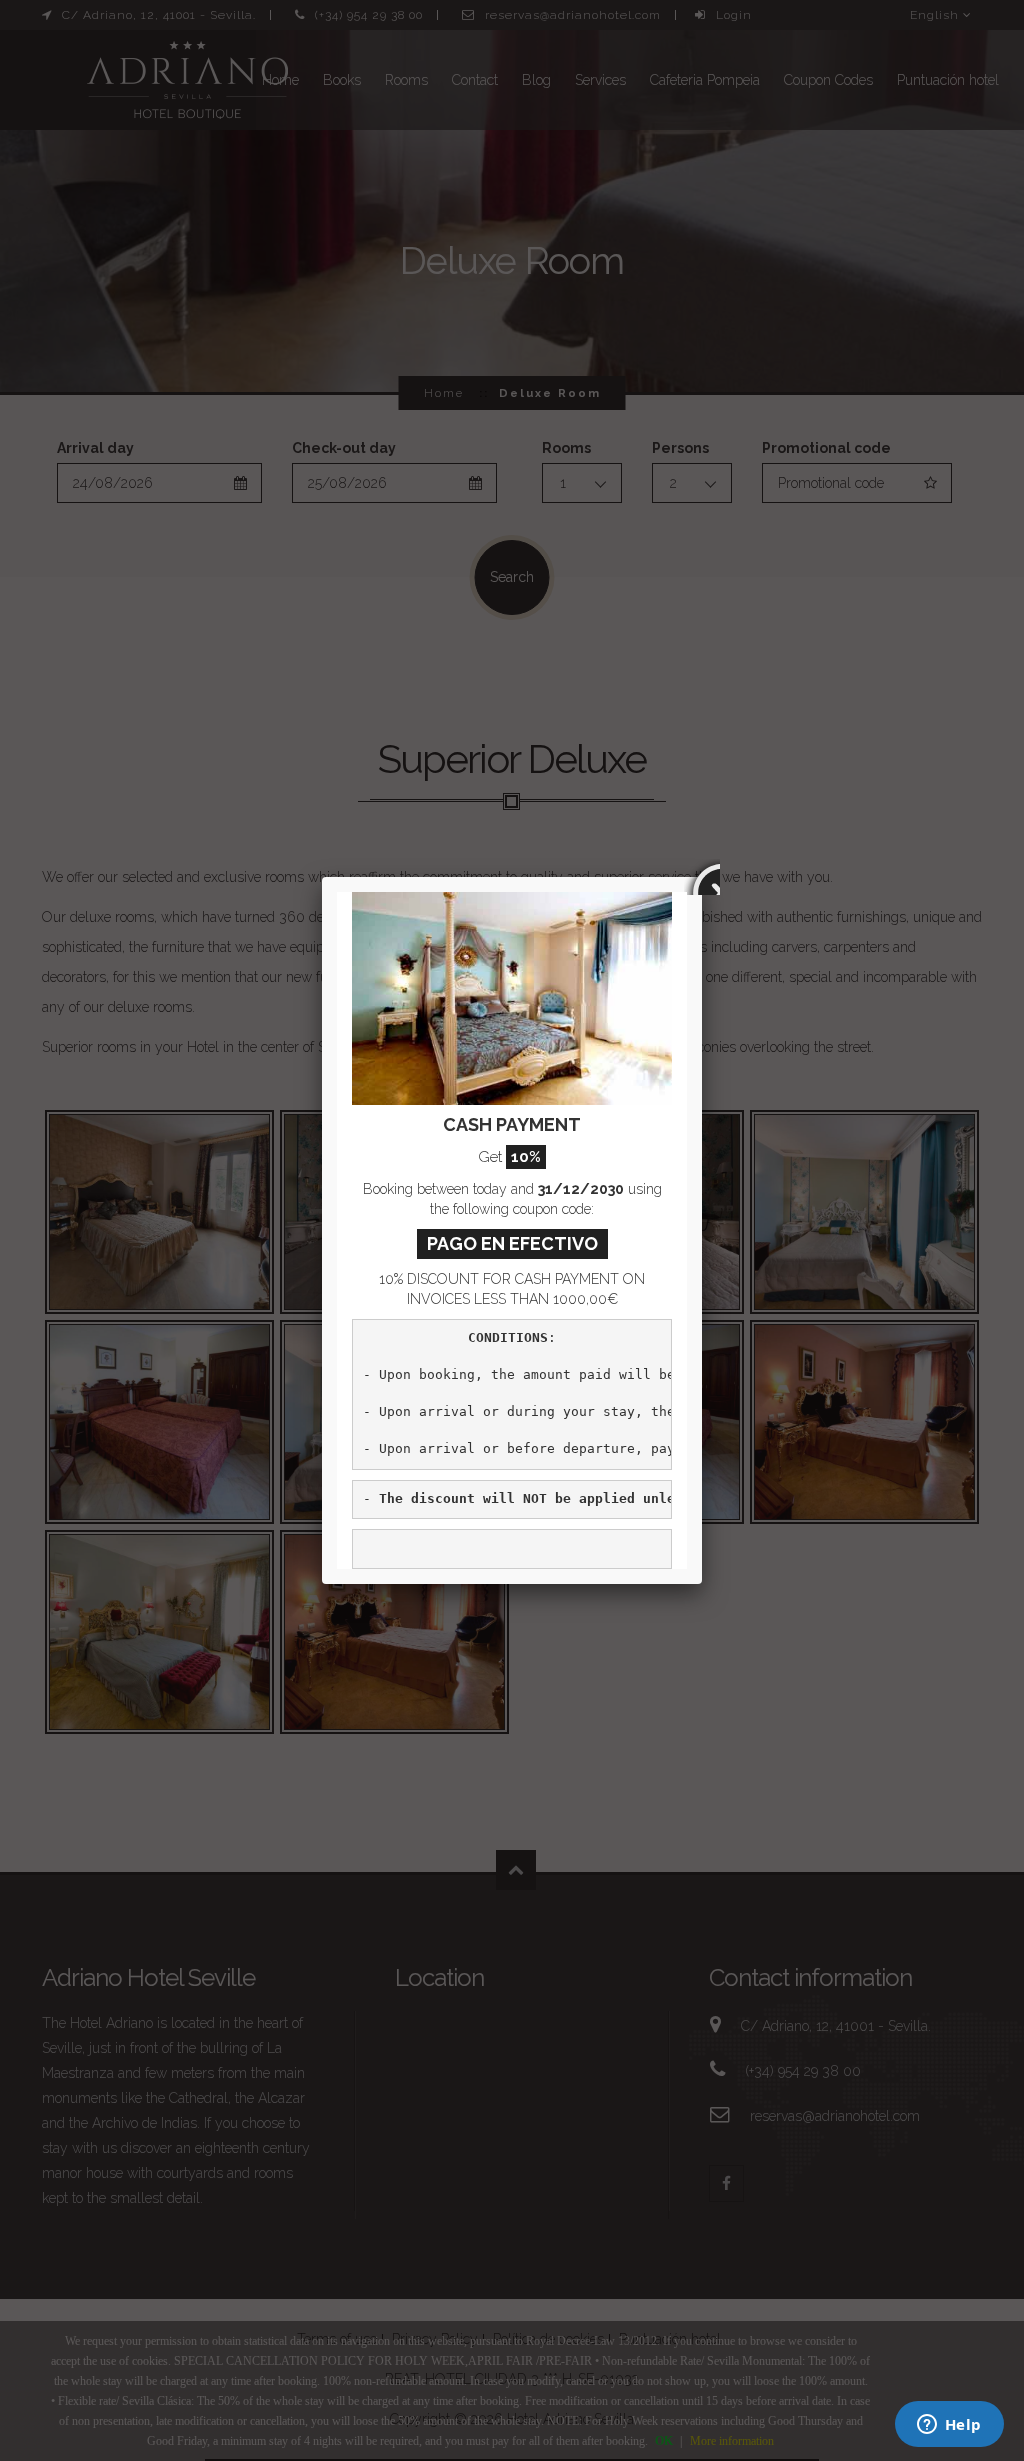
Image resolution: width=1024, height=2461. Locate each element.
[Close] (702, 877)
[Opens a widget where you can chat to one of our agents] (949, 2426)
